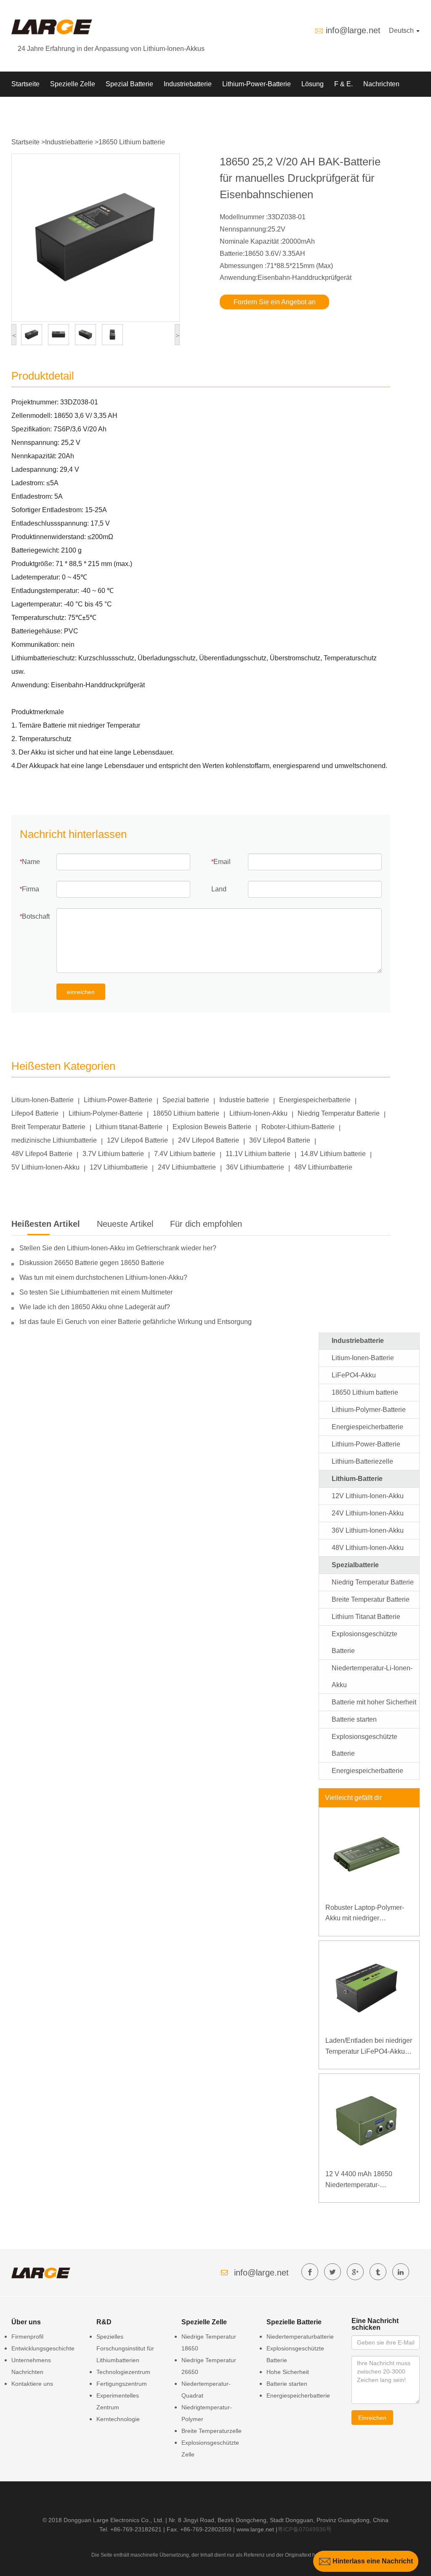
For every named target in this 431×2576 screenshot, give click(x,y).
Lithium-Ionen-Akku (258, 1113)
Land (219, 889)
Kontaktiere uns (32, 2384)
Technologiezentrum (123, 2372)
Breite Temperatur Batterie (371, 1599)
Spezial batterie (186, 1100)
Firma (31, 889)
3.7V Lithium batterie (113, 1154)
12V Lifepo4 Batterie (137, 1140)
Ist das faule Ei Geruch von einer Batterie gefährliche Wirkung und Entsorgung (136, 1322)
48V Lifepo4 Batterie (42, 1154)
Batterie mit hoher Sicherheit (374, 1702)
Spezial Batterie (129, 84)
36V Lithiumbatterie (255, 1167)
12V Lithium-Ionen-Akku (368, 1496)
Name (31, 862)
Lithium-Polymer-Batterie (106, 1113)
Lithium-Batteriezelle (362, 1461)
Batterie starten (354, 1719)
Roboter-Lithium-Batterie (298, 1127)
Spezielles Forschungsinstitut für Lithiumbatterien (125, 2348)
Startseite (25, 84)
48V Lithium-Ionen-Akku (368, 1548)
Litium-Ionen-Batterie (43, 1100)
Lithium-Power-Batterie (257, 84)
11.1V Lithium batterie (258, 1154)
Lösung (313, 84)
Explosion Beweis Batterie (212, 1127)
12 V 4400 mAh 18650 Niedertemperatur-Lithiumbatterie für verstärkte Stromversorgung (367, 2180)
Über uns (25, 109)
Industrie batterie (244, 1100)
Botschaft (36, 916)
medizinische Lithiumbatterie (54, 1140)
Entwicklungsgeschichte (43, 2348)
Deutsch (402, 31)
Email (222, 862)
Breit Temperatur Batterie (48, 1127)
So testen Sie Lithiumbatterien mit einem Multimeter (96, 1292)
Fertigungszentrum (122, 2384)
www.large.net (255, 2529)
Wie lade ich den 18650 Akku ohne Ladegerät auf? (95, 1307)
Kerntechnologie (118, 2419)
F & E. (343, 84)
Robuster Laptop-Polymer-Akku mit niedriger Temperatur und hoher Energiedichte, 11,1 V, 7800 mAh (366, 1914)
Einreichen (372, 2418)
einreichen (81, 992)
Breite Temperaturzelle (212, 2431)
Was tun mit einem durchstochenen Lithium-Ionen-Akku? (103, 1277)
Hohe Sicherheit (288, 2372)
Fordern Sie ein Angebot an (275, 302)
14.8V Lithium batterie (333, 1154)
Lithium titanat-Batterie (129, 1127)
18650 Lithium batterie (132, 142)
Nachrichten (381, 84)
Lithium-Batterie (357, 1479)
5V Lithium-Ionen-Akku (45, 1167)
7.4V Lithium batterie (185, 1154)
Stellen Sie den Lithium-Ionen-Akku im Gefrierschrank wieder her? (118, 1248)
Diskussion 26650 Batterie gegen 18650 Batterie (92, 1263)
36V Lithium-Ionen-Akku (368, 1530)
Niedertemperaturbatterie (300, 2337)
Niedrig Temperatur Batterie (339, 1113)
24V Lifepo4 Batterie (209, 1140)
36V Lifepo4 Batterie (280, 1140)
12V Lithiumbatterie (119, 1167)
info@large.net (353, 30)
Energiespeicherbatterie (315, 1100)
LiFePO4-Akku (354, 1375)
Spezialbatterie (355, 1565)
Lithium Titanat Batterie (366, 1617)
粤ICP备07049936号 (305, 2529)
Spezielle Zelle (73, 84)
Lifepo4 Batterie (35, 1113)
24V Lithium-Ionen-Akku (368, 1513)
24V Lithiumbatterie (187, 1167)
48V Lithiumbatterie (323, 1167)
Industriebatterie (188, 84)
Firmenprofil (27, 2337)
